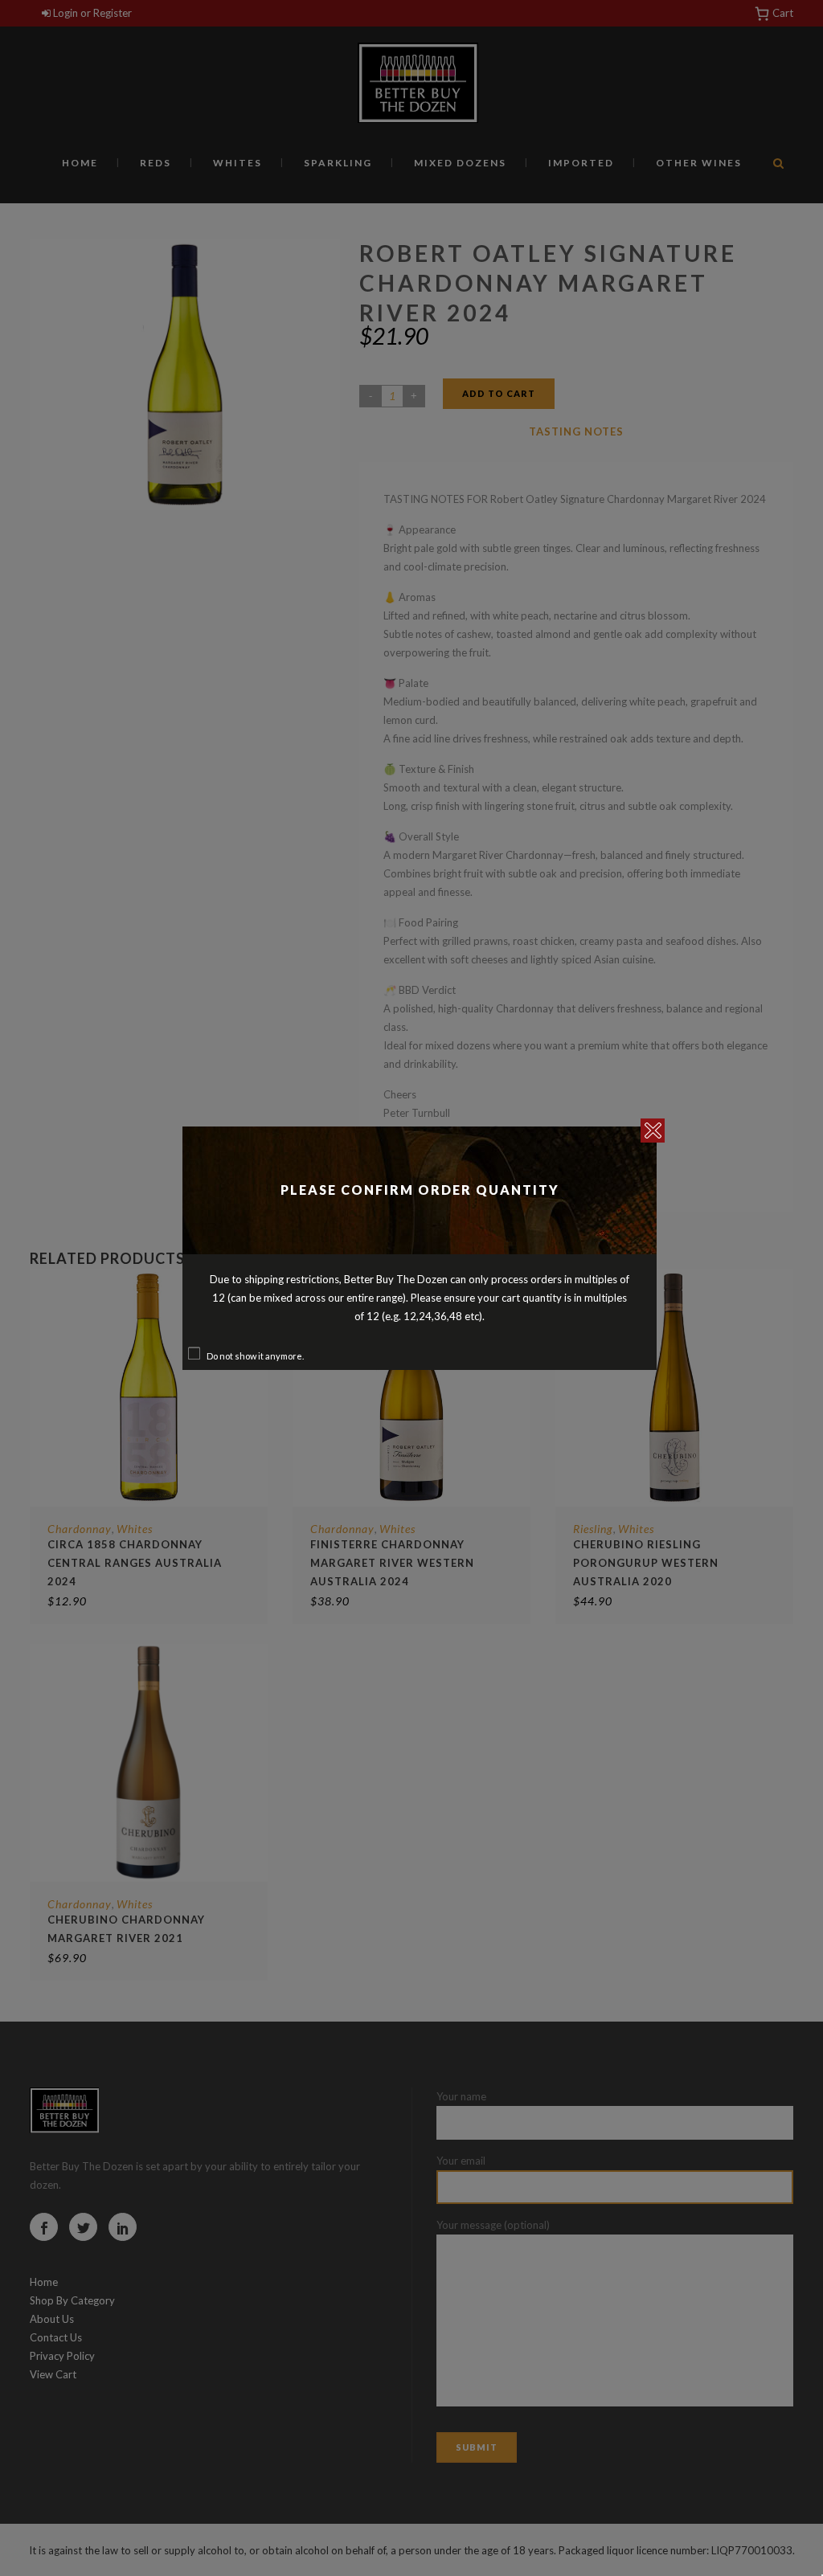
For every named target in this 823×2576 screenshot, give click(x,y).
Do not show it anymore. (255, 1356)
